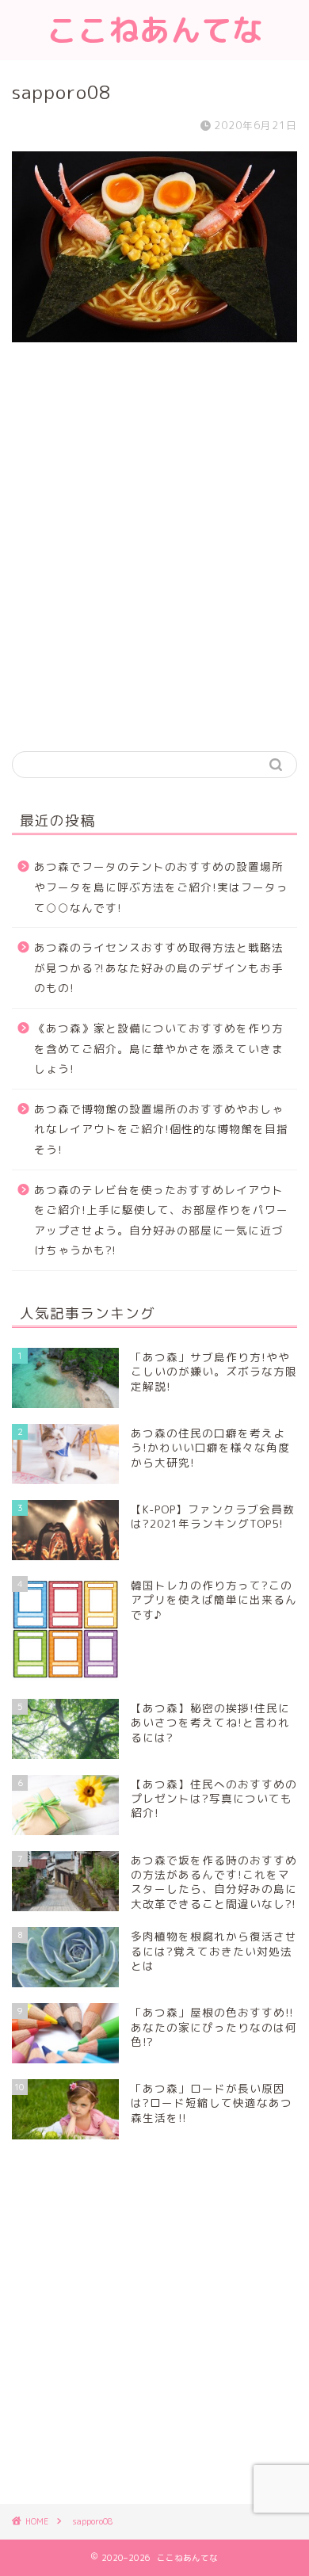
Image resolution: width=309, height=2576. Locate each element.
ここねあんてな (155, 30)
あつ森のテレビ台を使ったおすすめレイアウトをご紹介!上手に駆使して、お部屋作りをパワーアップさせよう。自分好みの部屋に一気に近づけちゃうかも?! (161, 1220)
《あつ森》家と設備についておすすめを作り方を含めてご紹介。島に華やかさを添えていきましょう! (159, 1048)
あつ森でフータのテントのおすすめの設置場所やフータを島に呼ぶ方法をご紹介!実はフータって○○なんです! (161, 887)
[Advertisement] (154, 568)
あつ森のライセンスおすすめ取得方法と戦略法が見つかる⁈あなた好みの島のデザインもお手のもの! (159, 967)
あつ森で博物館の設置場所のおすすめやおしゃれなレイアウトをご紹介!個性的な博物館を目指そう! (161, 1129)
